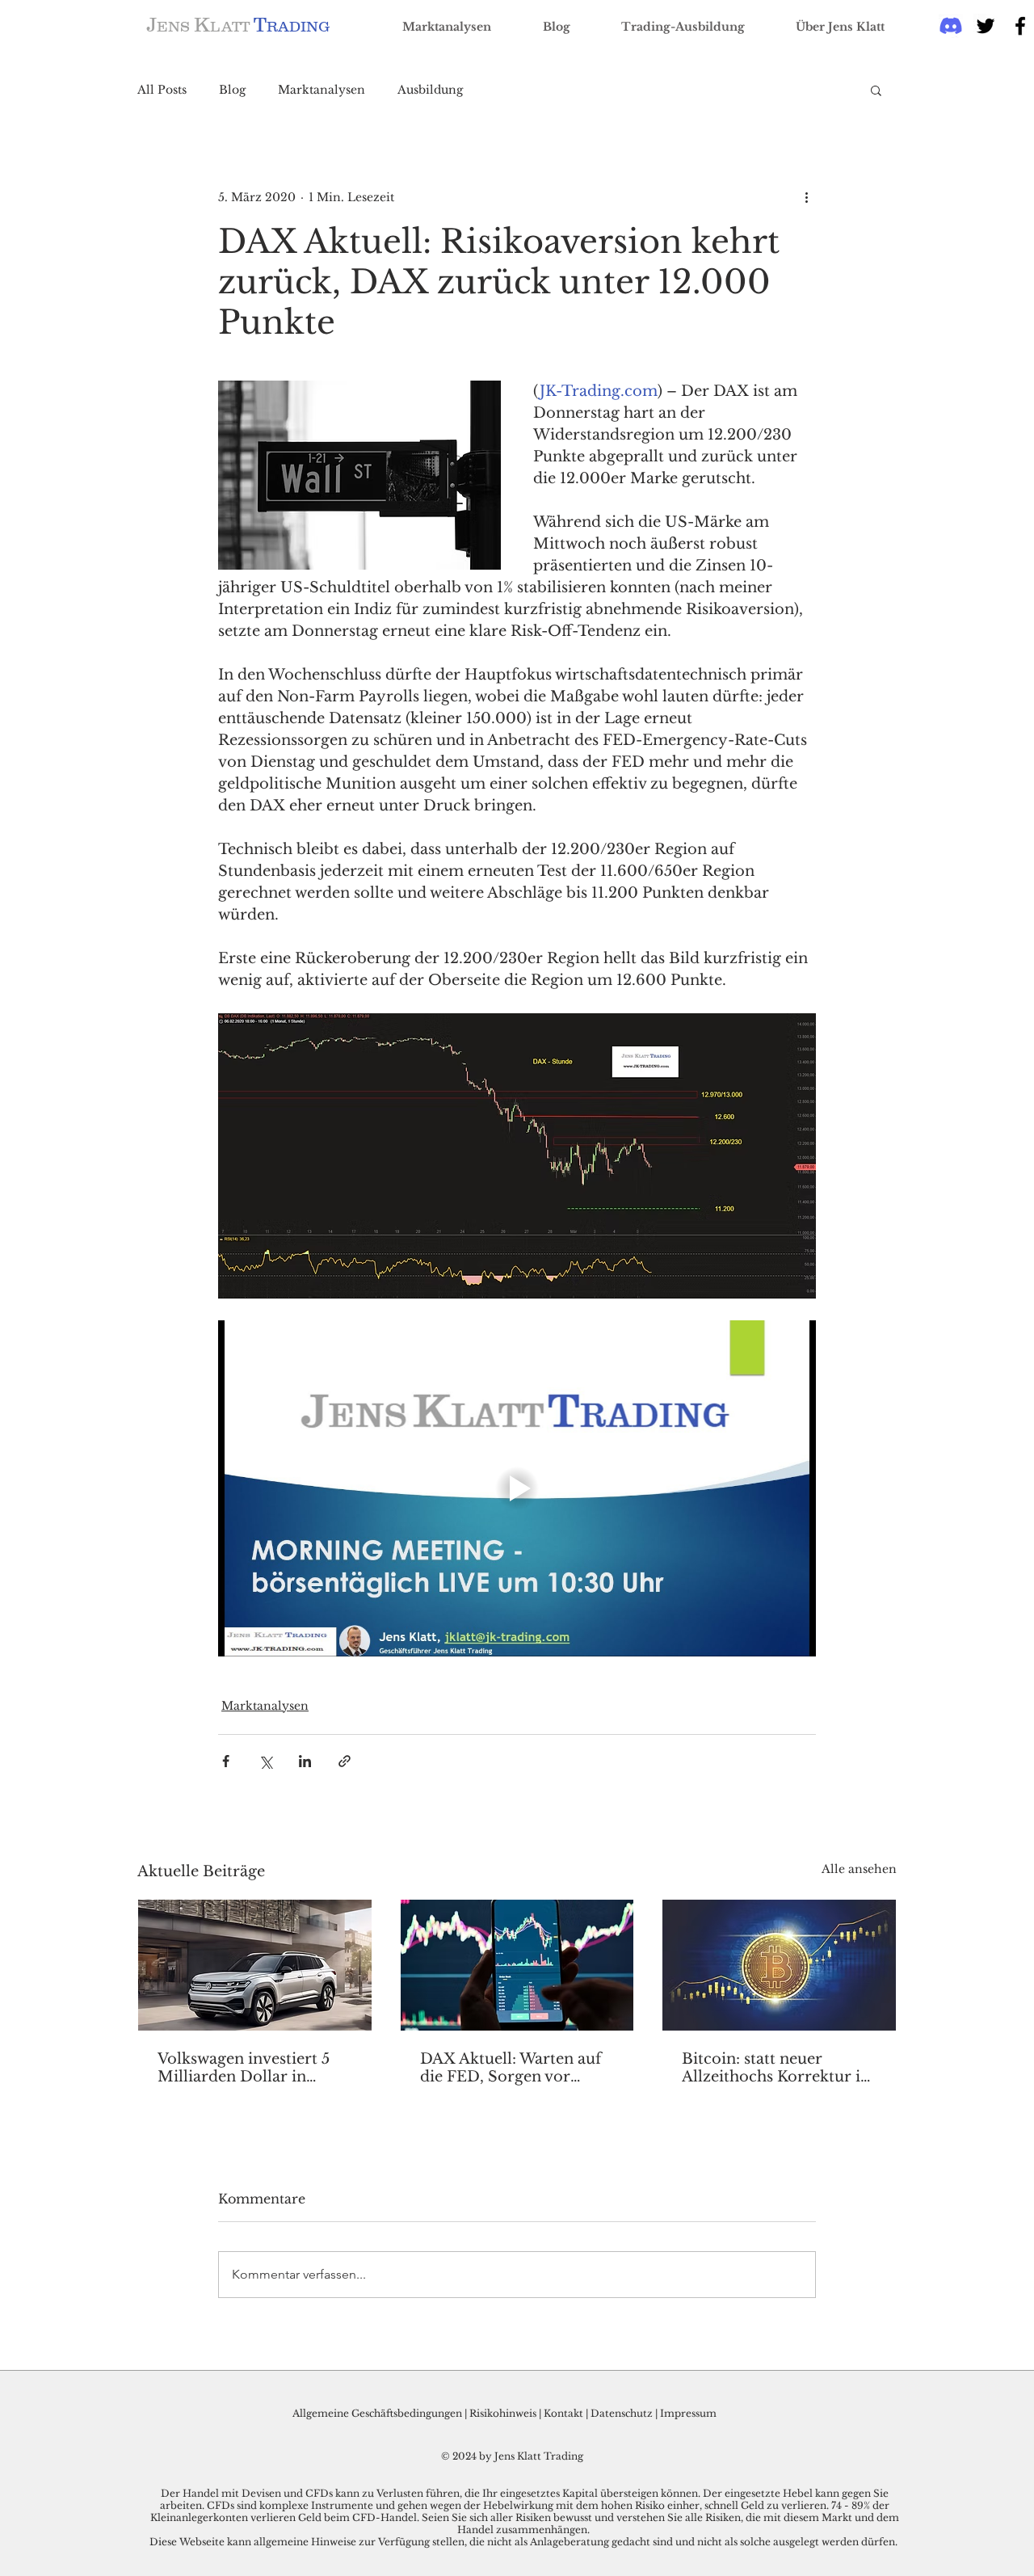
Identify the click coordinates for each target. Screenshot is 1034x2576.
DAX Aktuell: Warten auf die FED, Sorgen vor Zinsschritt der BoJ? (511, 2068)
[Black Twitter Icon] (986, 26)
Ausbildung (430, 90)
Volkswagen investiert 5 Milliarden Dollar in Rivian (244, 2068)
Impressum (688, 2413)
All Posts (162, 90)
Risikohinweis (503, 2413)
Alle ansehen (859, 1869)
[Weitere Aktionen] (806, 197)
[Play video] (517, 1488)
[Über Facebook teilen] (226, 1761)
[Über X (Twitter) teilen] (265, 1761)
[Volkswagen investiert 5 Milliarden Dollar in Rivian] (255, 1965)
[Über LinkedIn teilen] (305, 1761)
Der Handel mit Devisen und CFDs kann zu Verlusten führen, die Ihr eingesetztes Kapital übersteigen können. (432, 2493)
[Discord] (951, 26)
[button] (876, 90)
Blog (232, 90)
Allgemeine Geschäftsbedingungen (377, 2413)
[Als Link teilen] (345, 1761)
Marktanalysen (322, 90)
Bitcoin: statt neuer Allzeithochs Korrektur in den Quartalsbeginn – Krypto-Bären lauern (776, 2068)
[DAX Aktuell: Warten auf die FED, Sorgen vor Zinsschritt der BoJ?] (517, 1965)
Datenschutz (622, 2413)
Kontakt (565, 2413)
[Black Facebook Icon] (1020, 26)
